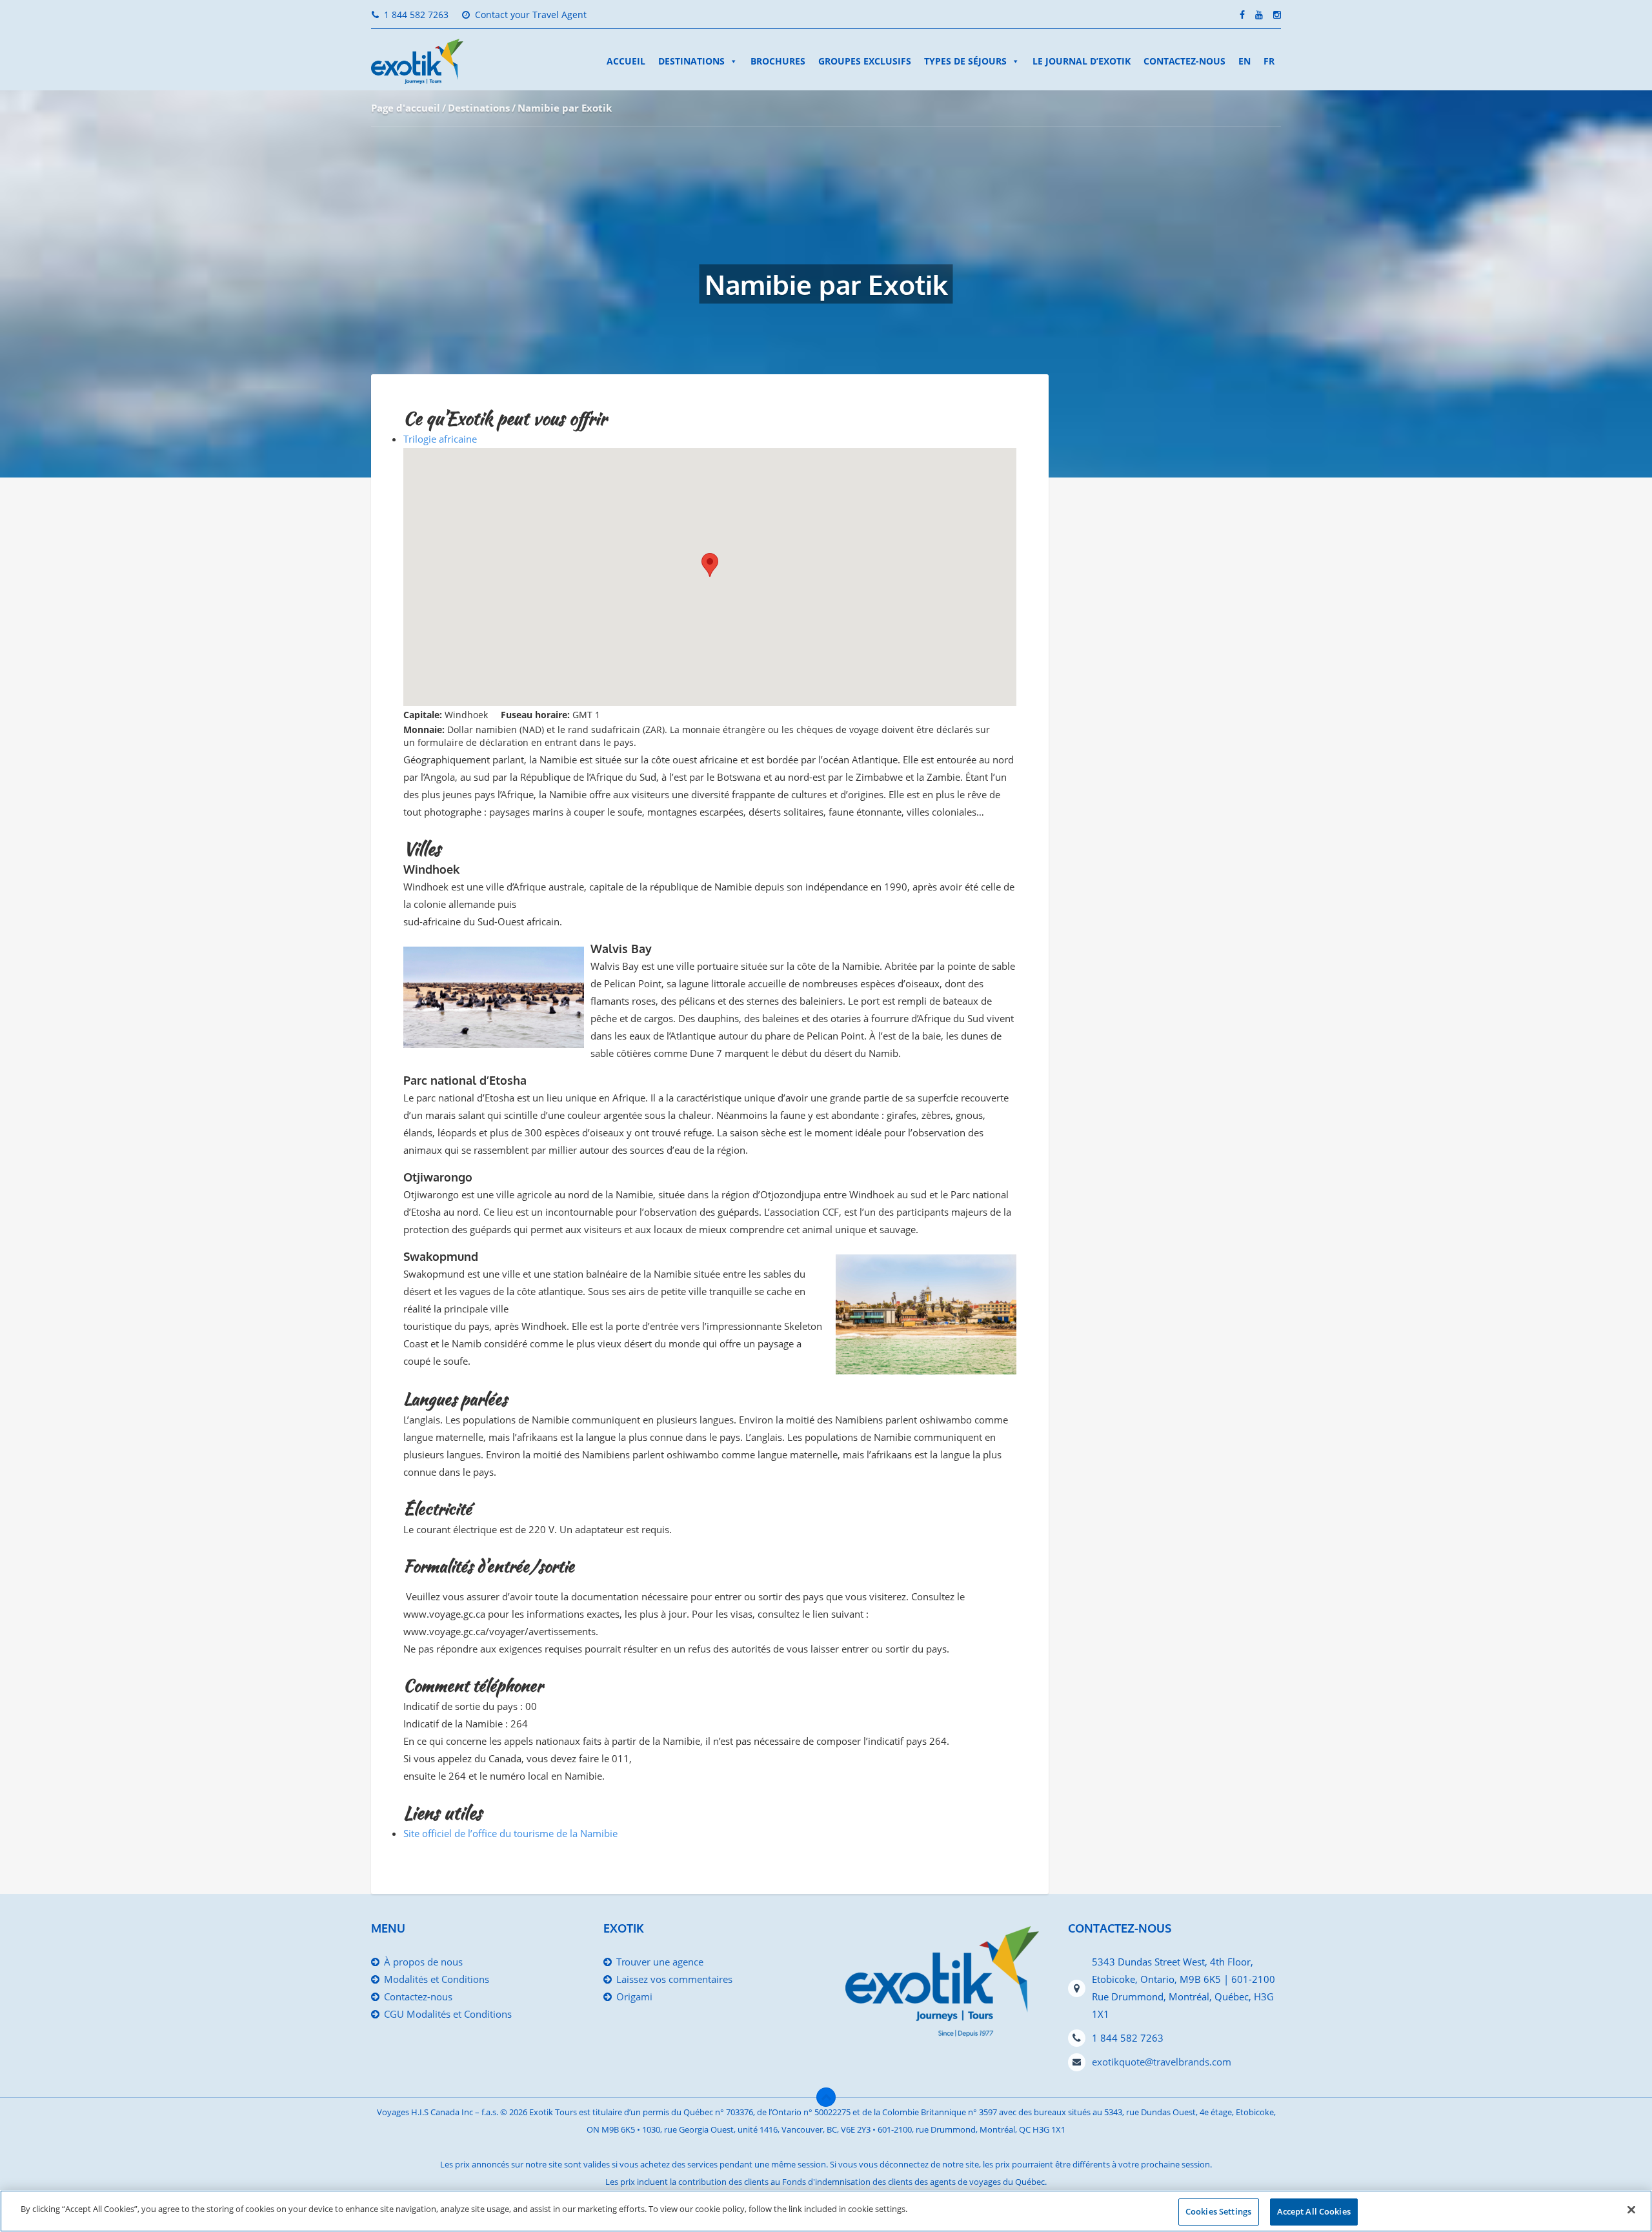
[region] (826, 2211)
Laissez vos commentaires (674, 1979)
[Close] (1631, 2209)
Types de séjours (965, 61)
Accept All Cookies (1314, 2211)
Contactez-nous (1184, 61)
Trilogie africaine (440, 439)
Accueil (626, 61)
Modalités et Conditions (437, 1979)
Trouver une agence (660, 1962)
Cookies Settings (1218, 2211)
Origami (634, 1996)
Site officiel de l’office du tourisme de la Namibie (510, 1833)
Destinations (691, 61)
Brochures (778, 61)
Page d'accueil (406, 108)
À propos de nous (423, 1962)
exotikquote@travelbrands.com (1162, 2062)
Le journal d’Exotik (1082, 61)
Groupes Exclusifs (865, 61)
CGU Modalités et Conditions (448, 2014)
